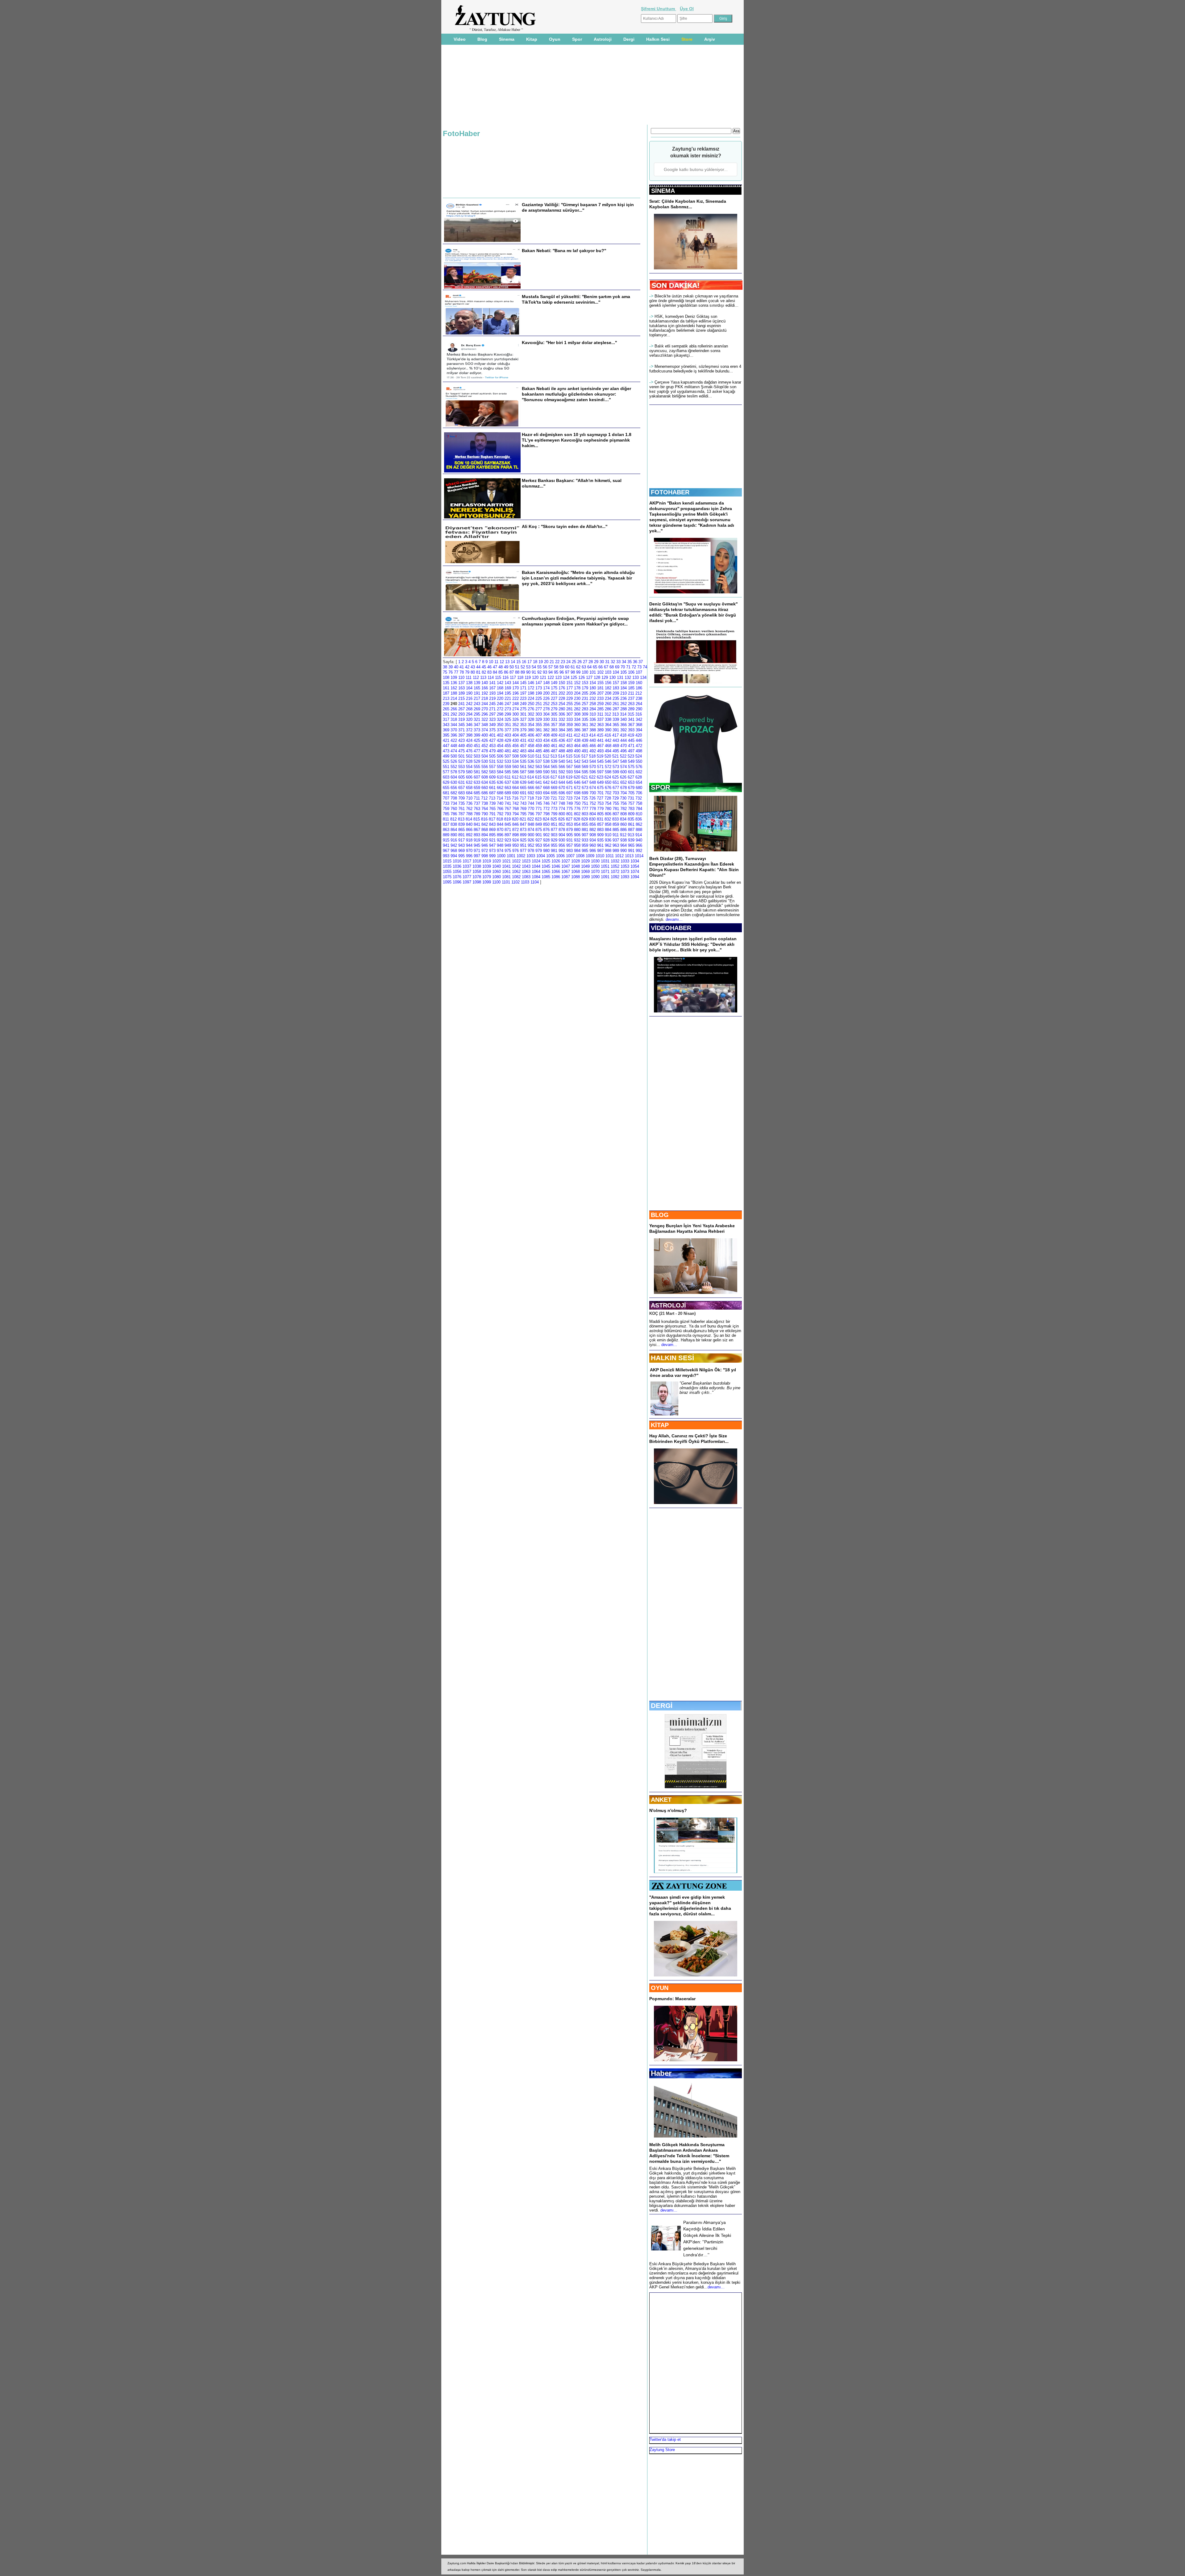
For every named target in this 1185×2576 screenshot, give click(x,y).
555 (477, 767)
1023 (526, 861)
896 (500, 835)
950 (516, 845)
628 (639, 777)
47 (495, 667)
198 (531, 693)
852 (562, 824)
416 (608, 735)
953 (539, 845)
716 (515, 798)
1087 (566, 877)
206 (593, 693)
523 (631, 756)
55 (539, 667)
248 (516, 704)
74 (645, 667)
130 (612, 677)
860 (624, 824)
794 (516, 814)
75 (445, 672)
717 (523, 798)
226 (546, 698)
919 (477, 840)
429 (508, 740)
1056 (457, 872)
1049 (585, 866)
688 (500, 793)
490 (577, 751)
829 (585, 819)
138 (469, 683)
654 (639, 782)
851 (554, 824)
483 (523, 751)
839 (462, 824)
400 (485, 735)
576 (639, 767)
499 (446, 756)
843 (492, 824)
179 (585, 688)
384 (562, 730)
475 (462, 751)
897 (508, 835)
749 (570, 803)
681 (446, 793)
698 (577, 793)
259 (600, 704)
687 (492, 793)
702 (608, 793)
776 (577, 809)
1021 (506, 861)
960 (593, 845)
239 (446, 704)
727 (600, 798)
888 (639, 830)
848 (531, 824)
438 (577, 740)
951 (523, 845)
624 (608, 777)
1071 (605, 872)
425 (477, 740)
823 (538, 819)
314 (623, 714)
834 (623, 819)
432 (531, 740)
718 (531, 798)
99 (578, 672)
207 (600, 693)
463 (570, 746)
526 (454, 761)
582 (485, 772)
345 (462, 725)
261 (616, 704)
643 (554, 782)
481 (508, 751)
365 (616, 725)
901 (539, 835)
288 (624, 709)
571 (600, 767)
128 (597, 677)
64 (589, 667)
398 (469, 735)
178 (577, 688)
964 (624, 845)
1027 (566, 861)
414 (592, 735)
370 (454, 730)
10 (491, 662)
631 (462, 782)
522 (623, 756)
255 (570, 704)
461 (554, 746)
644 (562, 782)
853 (570, 824)
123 (558, 677)
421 (446, 740)
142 (500, 683)
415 (600, 735)
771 (539, 809)
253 (554, 704)
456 (516, 746)
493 (600, 751)
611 (508, 777)
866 (469, 830)
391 (616, 730)
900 (531, 835)
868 (485, 830)
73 (639, 667)
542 (577, 761)
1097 (467, 882)
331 (554, 719)
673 (585, 788)
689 (508, 793)
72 (634, 667)
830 (592, 819)
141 (492, 683)
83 (489, 672)
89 (523, 672)
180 (593, 688)
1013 (629, 856)
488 (562, 751)
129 (605, 677)
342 (639, 719)
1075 (447, 877)
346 (469, 725)
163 (462, 688)
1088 (576, 877)
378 (516, 730)
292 (454, 714)
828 (577, 819)
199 (539, 693)
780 (608, 809)
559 (508, 767)
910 (608, 835)
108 (446, 677)
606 (469, 777)
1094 (635, 877)
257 (585, 704)
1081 (506, 877)
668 (546, 788)
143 (508, 683)
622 (592, 777)
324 (500, 719)
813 (461, 819)
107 (639, 672)
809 (631, 814)
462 (562, 746)
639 (523, 782)
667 (539, 788)
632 (469, 782)
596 (593, 772)
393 (631, 730)
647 (585, 782)
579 (462, 772)
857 (600, 824)
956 (562, 845)
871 (508, 830)
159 (631, 683)
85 (501, 672)
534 (516, 761)
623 (600, 777)
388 (593, 730)
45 (484, 667)
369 (446, 730)
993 (446, 856)
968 (454, 851)
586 (516, 772)
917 (462, 840)
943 (462, 845)
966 (639, 845)
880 (577, 830)
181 (600, 688)
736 (469, 803)
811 (446, 819)
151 (570, 683)
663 (508, 788)
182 (608, 688)
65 (595, 667)
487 (554, 751)
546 (608, 761)
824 (546, 819)
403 (508, 735)
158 (624, 683)
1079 (487, 877)
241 (462, 704)
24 (568, 662)
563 (539, 767)
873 (523, 830)
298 (500, 714)
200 (546, 693)
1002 (521, 856)
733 (446, 803)
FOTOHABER (670, 492)
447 (446, 746)
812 (453, 819)
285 (600, 709)
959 (585, 845)
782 (624, 809)
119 (528, 677)
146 (531, 683)
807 (616, 814)
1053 (625, 866)
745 (539, 803)
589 (539, 772)
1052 (615, 866)
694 (546, 793)
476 (469, 751)
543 (585, 761)
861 (631, 824)
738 (485, 803)
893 (477, 835)
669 (554, 788)
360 (577, 725)
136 (454, 683)
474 (454, 751)
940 (639, 840)
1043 (526, 866)
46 (489, 667)
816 (484, 819)
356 (546, 725)
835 (631, 819)
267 (462, 709)
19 (541, 662)
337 (600, 719)
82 (484, 672)
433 (539, 740)
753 (600, 803)
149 (554, 683)
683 (462, 793)
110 (461, 677)
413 (585, 735)
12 (502, 662)
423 (462, 740)
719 (538, 798)
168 (500, 688)
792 (500, 814)
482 (516, 751)
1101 (506, 882)
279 (554, 709)
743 (523, 803)
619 (569, 777)
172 (531, 688)
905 (570, 835)
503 (477, 756)
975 (508, 851)
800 (562, 814)
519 (600, 756)
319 (462, 719)
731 (631, 798)
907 (585, 835)
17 (530, 662)
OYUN (660, 1988)
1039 (487, 866)
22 (557, 662)
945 (477, 845)
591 (554, 772)
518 (592, 756)
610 (500, 777)
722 (561, 798)
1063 (526, 872)
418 (623, 735)
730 (623, 798)
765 (492, 809)
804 (593, 814)
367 (631, 725)
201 (554, 693)
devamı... (674, 919)
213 (446, 698)
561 (523, 767)
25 (574, 662)
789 (477, 814)
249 (523, 704)
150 (562, 683)
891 (462, 835)
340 (624, 719)
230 (577, 698)
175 (554, 688)
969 (462, 851)
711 (477, 798)
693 (539, 793)
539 (554, 761)
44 (478, 667)
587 (523, 772)
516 (577, 756)
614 (531, 777)
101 (593, 672)
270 (485, 709)
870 (500, 830)
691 (523, 793)
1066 (556, 872)
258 (593, 704)
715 (507, 798)
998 (485, 856)
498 (639, 751)
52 (523, 667)
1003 (531, 856)
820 (515, 819)
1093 (625, 877)
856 (593, 824)
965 (631, 845)
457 (523, 746)
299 (508, 714)
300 (516, 714)
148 (546, 683)
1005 (551, 856)
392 (624, 730)
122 (551, 677)
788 (469, 814)
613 (523, 777)
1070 (595, 872)
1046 (556, 866)
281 (570, 709)
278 (546, 709)
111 (469, 677)
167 (492, 688)
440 (593, 740)
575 (631, 767)
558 (500, 767)
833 (615, 819)
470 (624, 746)
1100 (496, 882)
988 (608, 851)
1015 (447, 861)
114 (491, 677)
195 (508, 693)
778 (593, 809)
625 (615, 777)
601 (631, 772)
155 (600, 683)
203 (570, 693)
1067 (566, 872)
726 (592, 798)
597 (600, 772)
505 (492, 756)
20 (546, 662)
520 (608, 756)
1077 (467, 877)
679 (631, 788)
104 (616, 672)
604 (454, 777)
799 (554, 814)
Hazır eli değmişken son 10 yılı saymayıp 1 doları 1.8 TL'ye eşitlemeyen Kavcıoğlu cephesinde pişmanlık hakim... (577, 440)
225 (539, 698)
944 (469, 845)
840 (469, 824)
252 (546, 704)
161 (446, 688)
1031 (605, 861)
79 (467, 672)
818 (500, 819)
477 (477, 751)
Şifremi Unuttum (659, 9)
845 (508, 824)
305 (554, 714)
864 (454, 830)
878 (562, 830)
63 (584, 667)
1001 (511, 856)
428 (500, 740)
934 (593, 840)
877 (554, 830)
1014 (639, 856)
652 (624, 782)
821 (523, 819)
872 (516, 830)
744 (531, 803)
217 (477, 698)
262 (624, 704)
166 (485, 688)
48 (501, 667)
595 (585, 772)
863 (446, 830)
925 (523, 840)
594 (577, 772)
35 (630, 662)
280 (562, 709)
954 (546, 845)
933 (585, 840)
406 (531, 735)
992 (639, 851)
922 (500, 840)
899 (523, 835)
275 (523, 709)
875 (539, 830)
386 (577, 730)
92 (539, 672)
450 (469, 746)
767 (508, 809)
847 (523, 824)
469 (616, 746)
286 (608, 709)
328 (531, 719)
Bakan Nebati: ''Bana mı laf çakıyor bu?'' (564, 251)
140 (485, 683)
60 (567, 667)
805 (600, 814)
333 (570, 719)
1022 (516, 861)
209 (616, 693)
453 (492, 746)
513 (554, 756)
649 (600, 782)
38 (445, 667)
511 (538, 756)
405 (523, 735)
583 (492, 772)
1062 (516, 872)
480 (500, 751)
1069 (585, 872)
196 (516, 693)
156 (608, 683)
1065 (546, 872)
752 (593, 803)
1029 (585, 861)
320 (469, 719)
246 (500, 704)
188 (454, 693)
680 (639, 788)
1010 (600, 856)
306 (562, 714)
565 (554, 767)
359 (570, 725)
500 (454, 756)
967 (446, 851)
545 (600, 761)
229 (570, 698)
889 (446, 835)
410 (562, 735)
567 (570, 767)
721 (554, 798)
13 (507, 662)
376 (500, 730)
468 (608, 746)
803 (585, 814)
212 (639, 693)
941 (446, 845)
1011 (610, 856)
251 (539, 704)
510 (531, 756)
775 (570, 809)
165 (477, 688)
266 (454, 709)
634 (485, 782)
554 (469, 767)
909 (600, 835)
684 (469, 793)
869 (492, 830)
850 (546, 824)
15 (518, 662)
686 (485, 793)
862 (639, 824)
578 (454, 772)
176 (562, 688)
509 (523, 756)
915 (446, 840)
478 (485, 751)
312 (608, 714)
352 (516, 725)
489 (570, 751)
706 (639, 793)
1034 (635, 861)
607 (477, 777)
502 (469, 756)
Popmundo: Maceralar (672, 1999)
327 (523, 719)
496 (624, 751)
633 (477, 782)
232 (593, 698)
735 (462, 803)
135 (446, 683)
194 (500, 693)
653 (631, 782)
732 (639, 798)
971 (477, 851)
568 (577, 767)
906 (577, 835)
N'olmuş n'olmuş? (668, 1810)
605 (462, 777)
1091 (605, 877)
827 (569, 819)
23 (563, 662)
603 (446, 777)
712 (484, 798)
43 (473, 667)
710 (469, 798)
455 (508, 746)
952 (531, 845)
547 (616, 761)
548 (624, 761)
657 (462, 788)
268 (469, 709)
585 (508, 772)
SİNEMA (663, 191)
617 (554, 777)
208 (608, 693)
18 (535, 662)
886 (624, 830)
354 (531, 725)
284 (593, 709)
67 (606, 667)
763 (477, 809)
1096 (457, 882)
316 (639, 714)
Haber (661, 2073)
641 (539, 782)
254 (562, 704)
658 (469, 788)
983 (570, 851)
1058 (477, 872)
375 (492, 730)
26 (580, 662)
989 (616, 851)
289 (631, 709)
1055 (447, 872)
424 (469, 740)
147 (539, 683)
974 (500, 851)
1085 (546, 877)
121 (543, 677)
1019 (487, 861)
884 (608, 830)
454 (500, 746)
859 (616, 824)
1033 (625, 861)
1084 (536, 877)
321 (477, 719)
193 (492, 693)
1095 (447, 882)
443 (616, 740)
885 (616, 830)
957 (570, 845)
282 (577, 709)
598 (608, 772)
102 (600, 672)
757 (631, 803)
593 (570, 772)
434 (546, 740)
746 (546, 803)
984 (577, 851)
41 (462, 667)
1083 (526, 877)
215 (462, 698)
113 (483, 677)
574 (624, 767)
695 (554, 793)
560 (516, 767)
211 (631, 693)
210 (624, 693)
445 (631, 740)
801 (570, 814)
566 (562, 767)
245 (492, 704)
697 (570, 793)
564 (546, 767)
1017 (467, 861)
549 (631, 761)
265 (446, 709)
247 (508, 704)
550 (639, 761)
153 (585, 683)
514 (561, 756)
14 (513, 662)
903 (554, 835)
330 (546, 719)
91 (534, 672)
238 (639, 698)
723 (569, 798)
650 (608, 782)
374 (485, 730)
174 (546, 688)
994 (454, 856)
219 (492, 698)
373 (477, 730)
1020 (497, 861)
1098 (477, 882)
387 (585, 730)
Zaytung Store (662, 2450)
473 (446, 751)
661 (492, 788)
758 (639, 803)
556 (485, 767)
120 (535, 677)
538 (546, 761)
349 (492, 725)
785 (446, 814)
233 (600, 698)
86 (506, 672)
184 (624, 688)
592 (562, 772)
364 (608, 725)
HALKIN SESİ (672, 1358)
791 (492, 814)
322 (485, 719)
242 (469, 704)
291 (446, 714)
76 (451, 672)
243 (477, 704)
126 (582, 677)
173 (539, 688)
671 (570, 788)
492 (593, 751)
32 (613, 662)
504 (485, 756)
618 (561, 777)
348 (485, 725)
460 (546, 746)
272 (500, 709)
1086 (556, 877)
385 (570, 730)
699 (585, 793)
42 (467, 667)
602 (639, 772)
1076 (457, 877)
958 (577, 845)
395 (446, 735)
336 (593, 719)
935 (600, 840)
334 (577, 719)
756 (624, 803)
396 (454, 735)
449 (462, 746)
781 (616, 809)
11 (496, 662)
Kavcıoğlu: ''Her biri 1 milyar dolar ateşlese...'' (569, 343)
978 (531, 851)
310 (593, 714)
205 (585, 693)
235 (616, 698)
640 (531, 782)
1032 (615, 861)
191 (477, 693)
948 (500, 845)
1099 (487, 882)
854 (577, 824)
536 (531, 761)
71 (628, 667)
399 (477, 735)
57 (551, 667)
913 (631, 835)
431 (523, 740)
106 (631, 672)
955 (554, 845)
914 (639, 835)
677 (616, 788)
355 (539, 725)
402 (500, 735)
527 (462, 761)
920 (485, 840)
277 (539, 709)
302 (531, 714)
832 (608, 819)
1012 (619, 856)
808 (624, 814)
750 (577, 803)
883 (600, 830)
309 (585, 714)
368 (639, 725)
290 (639, 709)
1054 (635, 866)
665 (523, 788)
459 (539, 746)
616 (546, 777)
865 (462, 830)
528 (469, 761)
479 (492, 751)
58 (556, 667)
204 (577, 693)
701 (600, 793)
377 (508, 730)
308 (577, 714)
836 (639, 819)
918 (469, 840)
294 (469, 714)
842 (485, 824)
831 (600, 819)
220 (500, 698)
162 (454, 688)
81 (478, 672)
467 (600, 746)
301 (523, 714)
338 (608, 719)
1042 (516, 866)
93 (545, 672)
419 (631, 735)
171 (523, 688)
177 (570, 688)
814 (469, 819)
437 (570, 740)
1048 (576, 866)
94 (551, 672)
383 (554, 730)
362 (593, 725)
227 (554, 698)
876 (546, 830)
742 (516, 803)
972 (485, 851)
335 (585, 719)
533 (508, 761)
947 (492, 845)
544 (593, 761)
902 (546, 835)
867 (477, 830)
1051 (605, 866)
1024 (536, 861)
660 (485, 788)
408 (546, 735)
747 (554, 803)
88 (517, 672)
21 (552, 662)
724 (577, 798)
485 (539, 751)
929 (554, 840)
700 (593, 793)
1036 (457, 866)
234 (608, 698)
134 (643, 677)
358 (562, 725)
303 (539, 714)
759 (446, 809)
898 (516, 835)
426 (485, 740)
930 (562, 840)
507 (508, 756)
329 (539, 719)
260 (608, 704)
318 (454, 719)
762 (469, 809)
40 (456, 667)
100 (585, 672)
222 (516, 698)
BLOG (660, 1215)
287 (616, 709)
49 (506, 667)
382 (546, 730)
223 (523, 698)
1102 (516, 882)
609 (492, 777)
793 (508, 814)
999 (492, 856)
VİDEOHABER (671, 928)
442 (608, 740)
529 (477, 761)
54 (534, 667)
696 (562, 793)
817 (492, 819)
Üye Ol (687, 9)
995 (462, 856)
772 (546, 809)
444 (624, 740)
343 (446, 725)
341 (631, 719)
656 (454, 788)
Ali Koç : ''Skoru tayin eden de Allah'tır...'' (565, 526)
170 (516, 688)
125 (574, 677)
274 (516, 709)
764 (485, 809)
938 (624, 840)
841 (477, 824)
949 (508, 845)
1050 (595, 866)
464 (577, 746)
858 (608, 824)
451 (477, 746)
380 (531, 730)
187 (446, 693)
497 (631, 751)
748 (562, 803)
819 (507, 819)
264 (639, 704)
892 (469, 835)
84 (495, 672)
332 (562, 719)
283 (585, 709)
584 (500, 772)
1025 (546, 861)
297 (492, 714)
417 (615, 735)
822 (531, 819)
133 (636, 677)
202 (562, 693)
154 (593, 683)
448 (454, 746)
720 (546, 798)
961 (600, 845)
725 (585, 798)
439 (585, 740)
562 (531, 767)
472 (639, 746)
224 (531, 698)
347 (477, 725)
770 (531, 809)
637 (508, 782)
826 (561, 819)
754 (608, 803)
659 (477, 788)
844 (500, 824)
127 (589, 677)
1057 (467, 872)
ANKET (661, 1800)
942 (454, 845)
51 (517, 667)
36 (635, 662)
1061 (506, 872)
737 (477, 803)
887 (631, 830)
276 (531, 709)
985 (585, 851)
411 (569, 735)
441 (600, 740)
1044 (536, 866)
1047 (566, 866)
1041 (506, 866)
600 (624, 772)
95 (556, 672)
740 (500, 803)
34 (624, 662)
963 (616, 845)
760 (454, 809)
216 (469, 698)
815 (477, 819)
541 (570, 761)
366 (624, 725)
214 (454, 698)
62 (578, 667)
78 (462, 672)
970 (469, 851)
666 (531, 788)
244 (485, 704)
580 (469, 772)
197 (523, 693)
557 (492, 767)
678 (624, 788)
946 (485, 845)
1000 (501, 856)
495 (616, 751)
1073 (625, 872)
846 (516, 824)
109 (454, 677)
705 (631, 793)
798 (546, 814)
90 (528, 672)
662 (500, 788)
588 (531, 772)
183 (616, 688)
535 (523, 761)
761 (462, 809)
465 (585, 746)
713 (492, 798)
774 (562, 809)
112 (476, 677)
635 (492, 782)
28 (591, 662)
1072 (615, 872)
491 (585, 751)
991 (631, 851)
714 (500, 798)
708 (454, 798)
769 (523, 809)
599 (616, 772)
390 (608, 730)
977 (523, 851)
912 (623, 835)
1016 (457, 861)
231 (585, 698)
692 (531, 793)
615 (538, 777)
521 (615, 756)
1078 (477, 877)
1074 (635, 872)
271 (492, 709)
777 (585, 809)
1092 (615, 877)
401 (492, 735)
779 (600, 809)
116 (505, 677)
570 (593, 767)
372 (469, 730)
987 (600, 851)
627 (631, 777)
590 (546, 772)
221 (508, 698)
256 (577, 704)
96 (562, 672)
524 (639, 756)
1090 (595, 877)
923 (508, 840)
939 (631, 840)
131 (620, 677)
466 (593, 746)
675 (600, 788)
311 (600, 714)
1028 (576, 861)
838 (454, 824)
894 (485, 835)
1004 (541, 856)
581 (477, 772)
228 (562, 698)
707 (446, 798)
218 (485, 698)
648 (593, 782)
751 (585, 803)
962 (608, 845)
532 (500, 761)
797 (539, 814)
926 (531, 840)
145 (523, 683)
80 (473, 672)
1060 (497, 872)
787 (462, 814)
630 (454, 782)
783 (631, 809)
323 (492, 719)
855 (585, 824)
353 (523, 725)
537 (539, 761)
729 (615, 798)
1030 (595, 861)
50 (512, 667)
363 (600, 725)
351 (508, 725)
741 (508, 803)
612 (515, 777)
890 (454, 835)
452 (485, 746)
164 (469, 688)
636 (500, 782)
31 (607, 662)
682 (454, 793)
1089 (585, 877)
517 (585, 756)
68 (612, 667)
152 (577, 683)
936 (608, 840)
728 (608, 798)
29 (596, 662)
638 (516, 782)
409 (554, 735)
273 (508, 709)
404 (516, 735)
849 (539, 824)
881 (585, 830)
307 (570, 714)
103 (608, 672)
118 (520, 677)
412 (577, 735)
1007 (570, 856)
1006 (560, 856)
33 (618, 662)
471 (631, 746)
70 (623, 667)
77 (456, 672)
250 (531, 704)
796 (531, 814)
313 (615, 714)
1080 (497, 877)
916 (454, 840)
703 (616, 793)
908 (593, 835)
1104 (535, 882)
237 (631, 698)
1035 (447, 866)
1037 (467, 866)
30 (602, 662)
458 (531, 746)
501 (462, 756)
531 (492, 761)
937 (616, 840)
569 (585, 767)
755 (616, 803)
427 (492, 740)
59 (562, 667)
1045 (546, 866)
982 (562, 851)
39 (451, 667)
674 (593, 788)
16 (524, 662)
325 (508, 719)
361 (585, 725)
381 (539, 730)
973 (492, 851)
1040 (497, 866)
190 (469, 693)
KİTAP (660, 1425)
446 (639, 740)
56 (545, 667)
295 (477, 714)
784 (639, 809)
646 (577, 782)
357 (554, 725)
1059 (487, 872)
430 (516, 740)
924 (516, 840)
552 (454, 767)
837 (446, 824)
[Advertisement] (416, 117)
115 (498, 677)
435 (554, 740)
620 (577, 777)
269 (477, 709)
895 (492, 835)
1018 (477, 861)
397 (462, 735)
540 (562, 761)
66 (601, 667)
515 (569, 756)
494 (608, 751)
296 (485, 714)
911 (616, 835)
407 (539, 735)
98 (573, 672)
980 (546, 851)
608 (485, 777)
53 (528, 667)
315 (631, 714)
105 (624, 672)
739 (492, 803)
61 (573, 667)
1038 (477, 866)
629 (446, 782)
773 (554, 809)
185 (631, 688)
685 (477, 793)
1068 (576, 872)
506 (500, 756)
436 (562, 740)
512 (546, 756)
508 (516, 756)
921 (492, 840)
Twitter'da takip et (665, 2439)
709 (462, 798)
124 (566, 677)
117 (513, 677)
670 (562, 788)
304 (546, 714)
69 (617, 667)
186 (639, 688)
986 (593, 851)
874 (531, 830)
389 (600, 730)
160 (639, 683)
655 (446, 788)
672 (577, 788)
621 (585, 777)
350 (500, 725)
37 (641, 662)
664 (516, 788)
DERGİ (662, 1706)
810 (639, 814)
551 (446, 767)
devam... (669, 1345)
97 (567, 672)
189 (462, 693)
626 (623, 777)
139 (477, 683)
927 (539, 840)
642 (546, 782)
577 (446, 772)
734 (454, 803)
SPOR (661, 787)
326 (516, 719)
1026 (556, 861)
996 (469, 856)
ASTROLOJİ (668, 1305)
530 (485, 761)
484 (531, 751)
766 (500, 809)
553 (462, 767)
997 (477, 856)
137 (462, 683)
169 (508, 688)
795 (523, 814)
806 (608, 814)
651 (616, 782)
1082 (516, 877)
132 (628, 677)
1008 (580, 856)
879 (570, 830)
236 (624, 698)
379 (523, 730)
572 (608, 767)
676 (608, 788)
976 (516, 851)
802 (577, 814)
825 (554, 819)
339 (616, 719)
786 (454, 814)
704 (624, 793)
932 (577, 840)
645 (570, 782)
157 (616, 683)
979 (539, 851)
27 (585, 662)
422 (454, 740)
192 (485, 693)
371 (462, 730)
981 (554, 851)
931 (570, 840)
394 (639, 730)
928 (546, 840)
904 (562, 835)
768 (516, 809)
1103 (525, 882)
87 (512, 672)
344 (454, 725)
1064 (536, 872)
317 (446, 719)
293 (462, 714)
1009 (590, 856)
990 (624, 851)
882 (593, 830)
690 (516, 793)
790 (485, 814)
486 (546, 751)
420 (639, 735)
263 (631, 704)
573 (616, 767)
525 (446, 761)
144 (516, 683)
